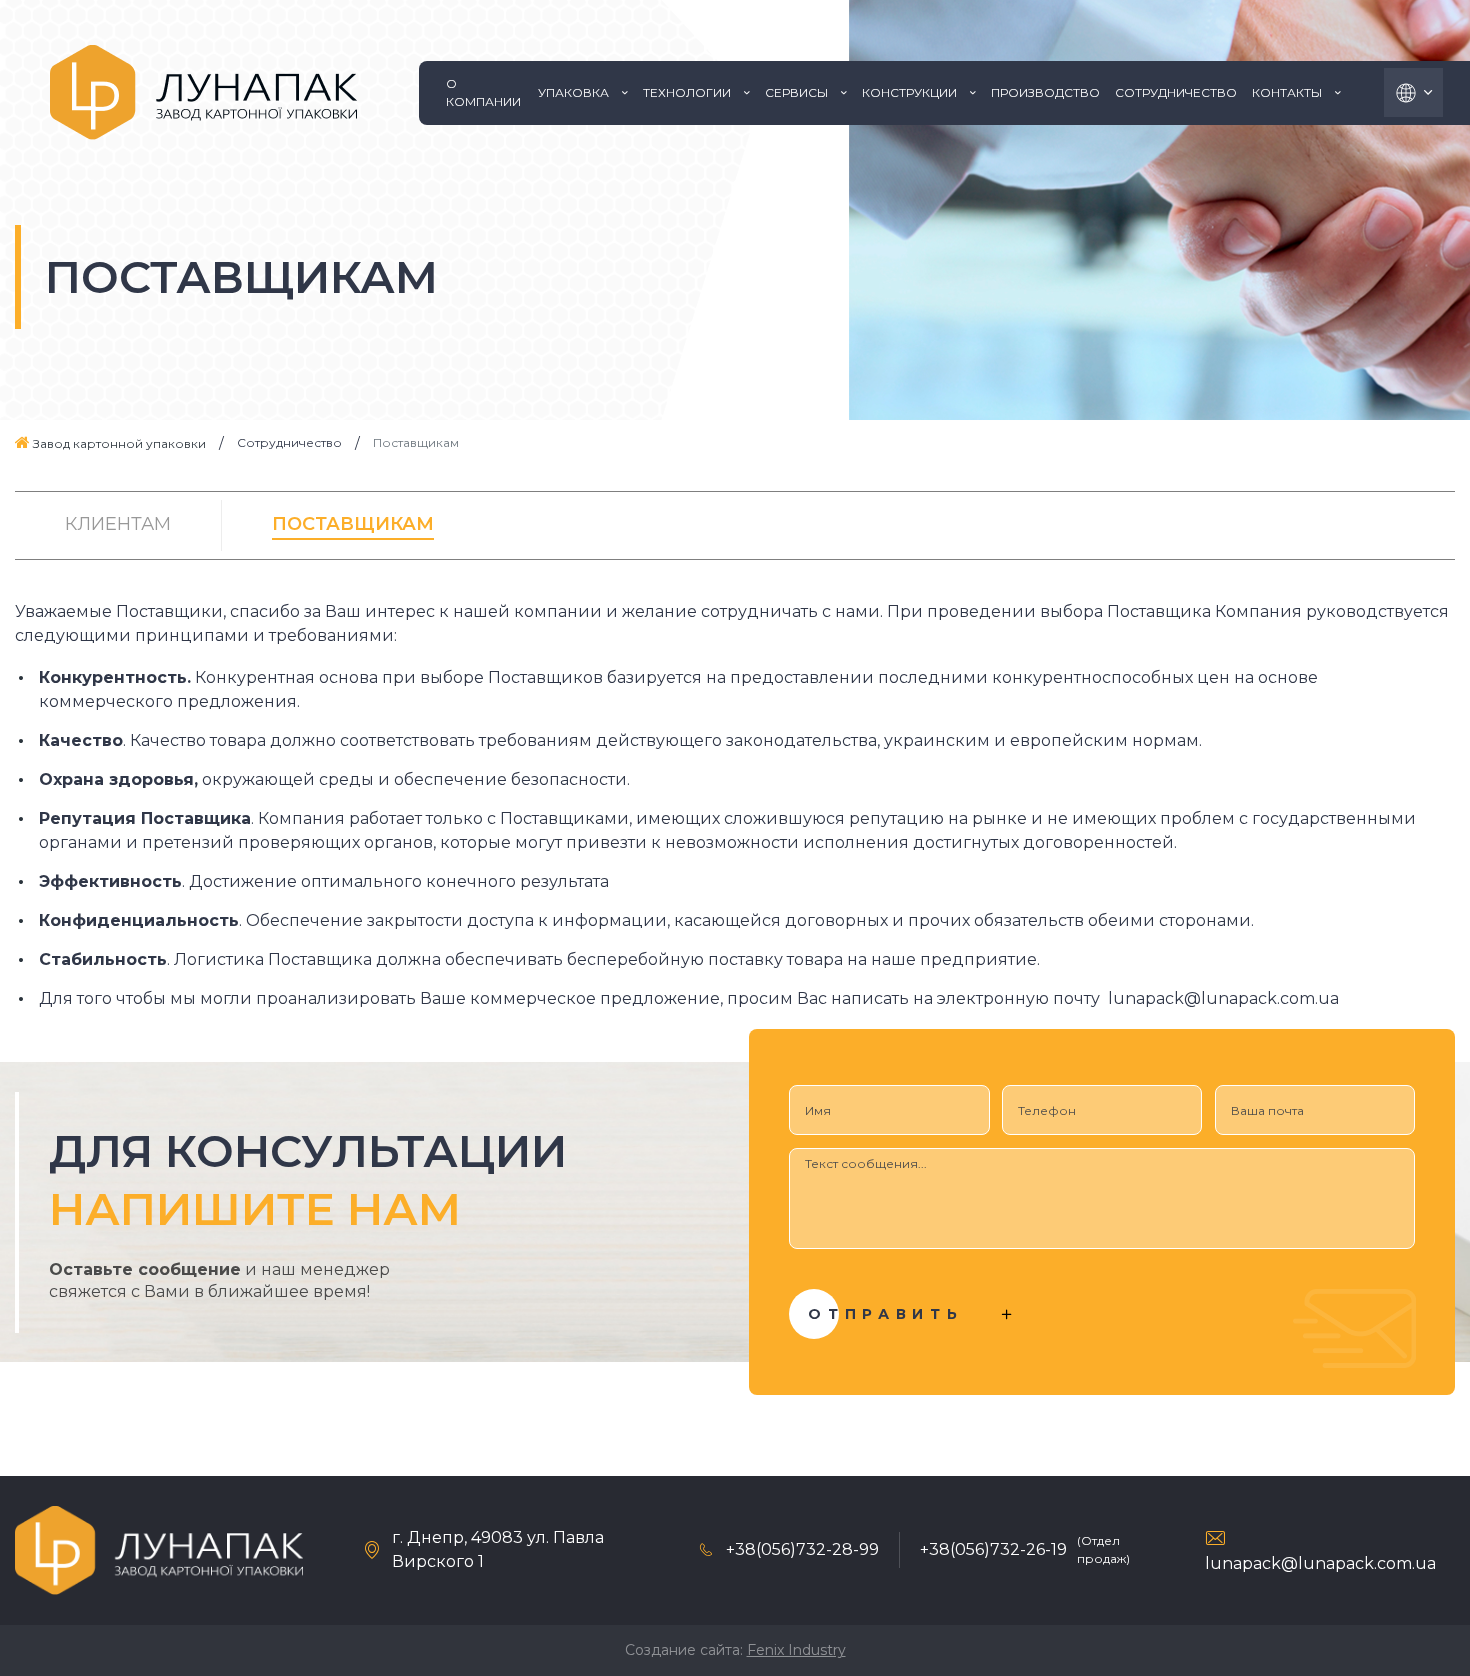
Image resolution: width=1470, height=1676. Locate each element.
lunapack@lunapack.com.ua (1320, 1563)
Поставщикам (353, 524)
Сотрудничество (289, 442)
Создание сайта (682, 1650)
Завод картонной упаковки (118, 443)
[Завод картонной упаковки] (203, 92)
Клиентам (118, 524)
